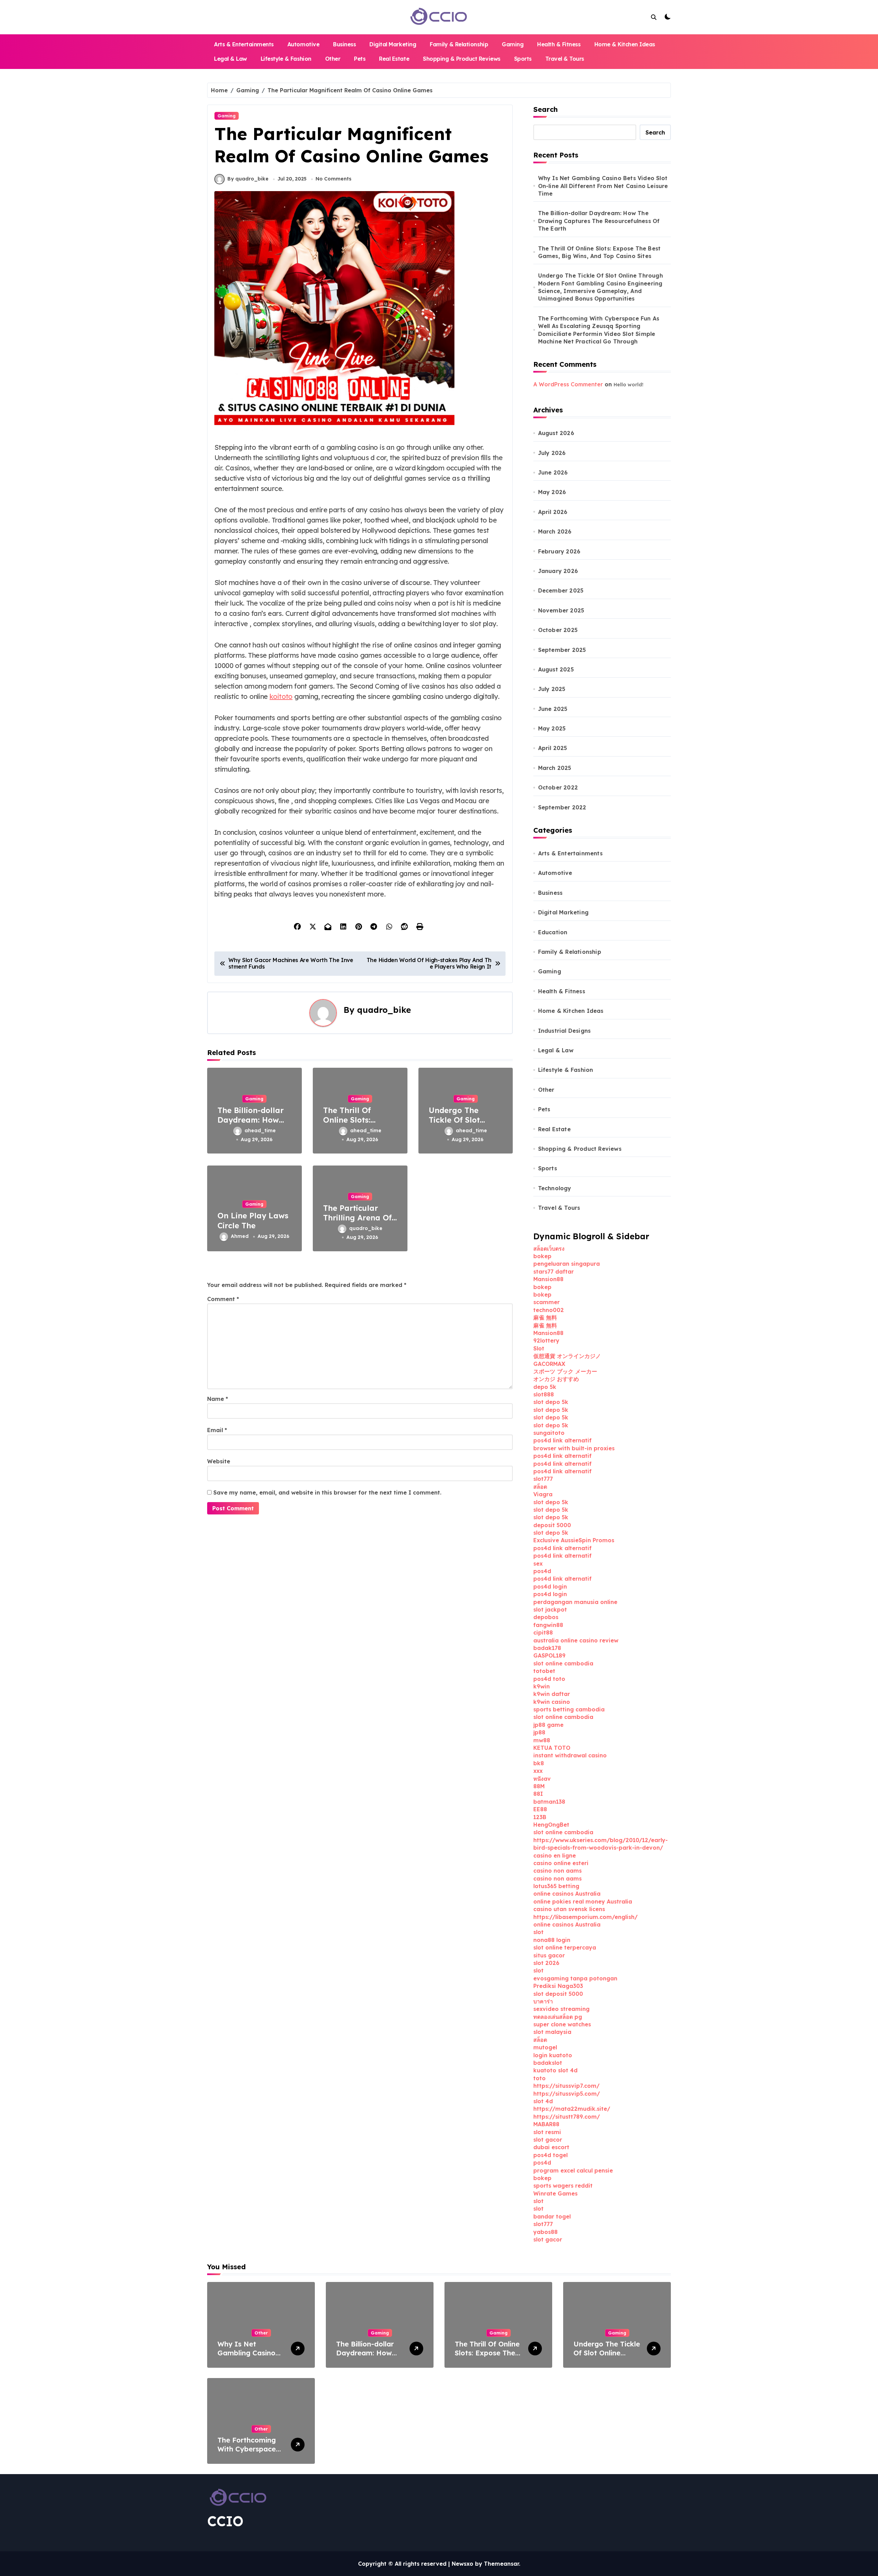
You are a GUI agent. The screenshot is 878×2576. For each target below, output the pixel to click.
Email (217, 1430)
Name (218, 1399)
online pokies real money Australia (583, 1901)
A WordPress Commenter (568, 384)
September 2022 (562, 807)
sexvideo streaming (561, 2009)
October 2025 (558, 630)
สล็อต (540, 1487)
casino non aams (557, 1871)
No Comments (334, 179)
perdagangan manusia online (575, 1602)
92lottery (546, 1340)
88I (538, 1794)
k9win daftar (552, 1694)
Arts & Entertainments (244, 44)
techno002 (549, 1310)
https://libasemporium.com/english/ (585, 1917)
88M (539, 1786)
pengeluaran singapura (567, 1264)
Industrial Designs (565, 1031)
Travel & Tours (565, 59)
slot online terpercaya (565, 1947)
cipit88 (543, 1632)
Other (333, 59)
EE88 (540, 1809)
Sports (523, 59)
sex (538, 1564)
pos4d (542, 1571)
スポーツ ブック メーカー (565, 1371)
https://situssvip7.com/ (566, 2086)
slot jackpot (550, 1609)
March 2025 (555, 768)
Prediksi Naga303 (558, 1986)
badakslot (548, 2063)
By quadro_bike (248, 179)
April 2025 (553, 748)
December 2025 (561, 590)
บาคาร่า (543, 2001)
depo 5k (545, 1387)
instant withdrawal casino (570, 1755)
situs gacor (549, 1955)
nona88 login (552, 1940)
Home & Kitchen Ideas (625, 44)
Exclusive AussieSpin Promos (574, 1540)
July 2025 (552, 689)
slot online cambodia (563, 1663)
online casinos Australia (567, 1894)
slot (538, 1932)
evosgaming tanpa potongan (575, 1978)
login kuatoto (553, 2055)
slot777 (543, 1479)
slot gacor (548, 2140)
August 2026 (556, 433)
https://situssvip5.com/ (567, 2094)
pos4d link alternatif (562, 1440)
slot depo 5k (551, 1402)
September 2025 (562, 650)
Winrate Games (555, 2193)
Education (553, 932)
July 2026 (552, 453)
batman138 (549, 1802)
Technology (555, 1188)
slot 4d (543, 2101)
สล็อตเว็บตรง (549, 1249)
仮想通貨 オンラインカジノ (567, 1356)
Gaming (513, 44)
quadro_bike (384, 1010)
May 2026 (552, 492)
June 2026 (553, 472)
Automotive (303, 44)
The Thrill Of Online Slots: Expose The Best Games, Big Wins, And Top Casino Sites (600, 252)
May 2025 (552, 728)
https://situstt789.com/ (567, 2117)
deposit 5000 (552, 1525)
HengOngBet (551, 1825)
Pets (360, 59)
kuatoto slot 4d (555, 2070)
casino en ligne (555, 1855)
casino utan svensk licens (569, 1909)
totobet (544, 1671)
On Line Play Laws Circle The (253, 1221)
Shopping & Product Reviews (462, 59)
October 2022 (558, 787)
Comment (223, 1299)
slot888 (544, 1394)
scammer (547, 1302)
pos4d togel (550, 2155)
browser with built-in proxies (574, 1448)
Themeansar (501, 2564)
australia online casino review (576, 1640)
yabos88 (545, 2232)
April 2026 (553, 512)
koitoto (281, 696)
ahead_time (260, 1131)
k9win (542, 1686)
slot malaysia (552, 2032)
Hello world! (628, 385)
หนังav (542, 1779)
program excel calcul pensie (573, 2170)
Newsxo (462, 2564)
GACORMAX (549, 1364)
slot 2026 (546, 1963)
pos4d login (550, 1586)
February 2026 (559, 551)
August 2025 (556, 669)
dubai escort (551, 2147)
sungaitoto (549, 1433)
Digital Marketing (393, 44)
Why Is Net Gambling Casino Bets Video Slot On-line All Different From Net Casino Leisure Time (603, 186)
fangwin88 (548, 1625)
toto (539, 2078)
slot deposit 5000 (558, 1994)
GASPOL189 (549, 1655)
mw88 (542, 1740)
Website (219, 1461)
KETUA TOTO (552, 1748)
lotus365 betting (556, 1886)
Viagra (543, 1494)
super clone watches (562, 2024)
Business (344, 44)
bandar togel (552, 2216)
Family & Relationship (459, 44)
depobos (546, 1617)
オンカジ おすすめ (556, 1379)
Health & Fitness (559, 44)
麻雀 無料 (545, 1318)
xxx (538, 1771)
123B (540, 1817)
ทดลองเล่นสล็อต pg (558, 2017)
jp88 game (548, 1725)
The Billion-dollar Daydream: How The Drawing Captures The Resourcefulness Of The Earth (599, 221)
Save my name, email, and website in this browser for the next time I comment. (327, 1492)
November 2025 (561, 610)
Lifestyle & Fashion (286, 59)
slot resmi (547, 2132)
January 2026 (558, 571)
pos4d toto (549, 1679)
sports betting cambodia (569, 1709)
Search (545, 109)
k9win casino (552, 1702)
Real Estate (394, 59)
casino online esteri (561, 1863)
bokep (542, 1256)
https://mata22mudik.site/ (572, 2109)
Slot (539, 1348)
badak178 (547, 1648)
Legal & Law (230, 59)
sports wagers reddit (563, 2186)
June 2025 (553, 709)
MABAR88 (546, 2124)
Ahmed (240, 1236)
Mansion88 (548, 1279)
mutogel (545, 2047)
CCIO (225, 2521)
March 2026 (555, 531)
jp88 (539, 1732)
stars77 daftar (554, 1272)
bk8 (539, 1763)
